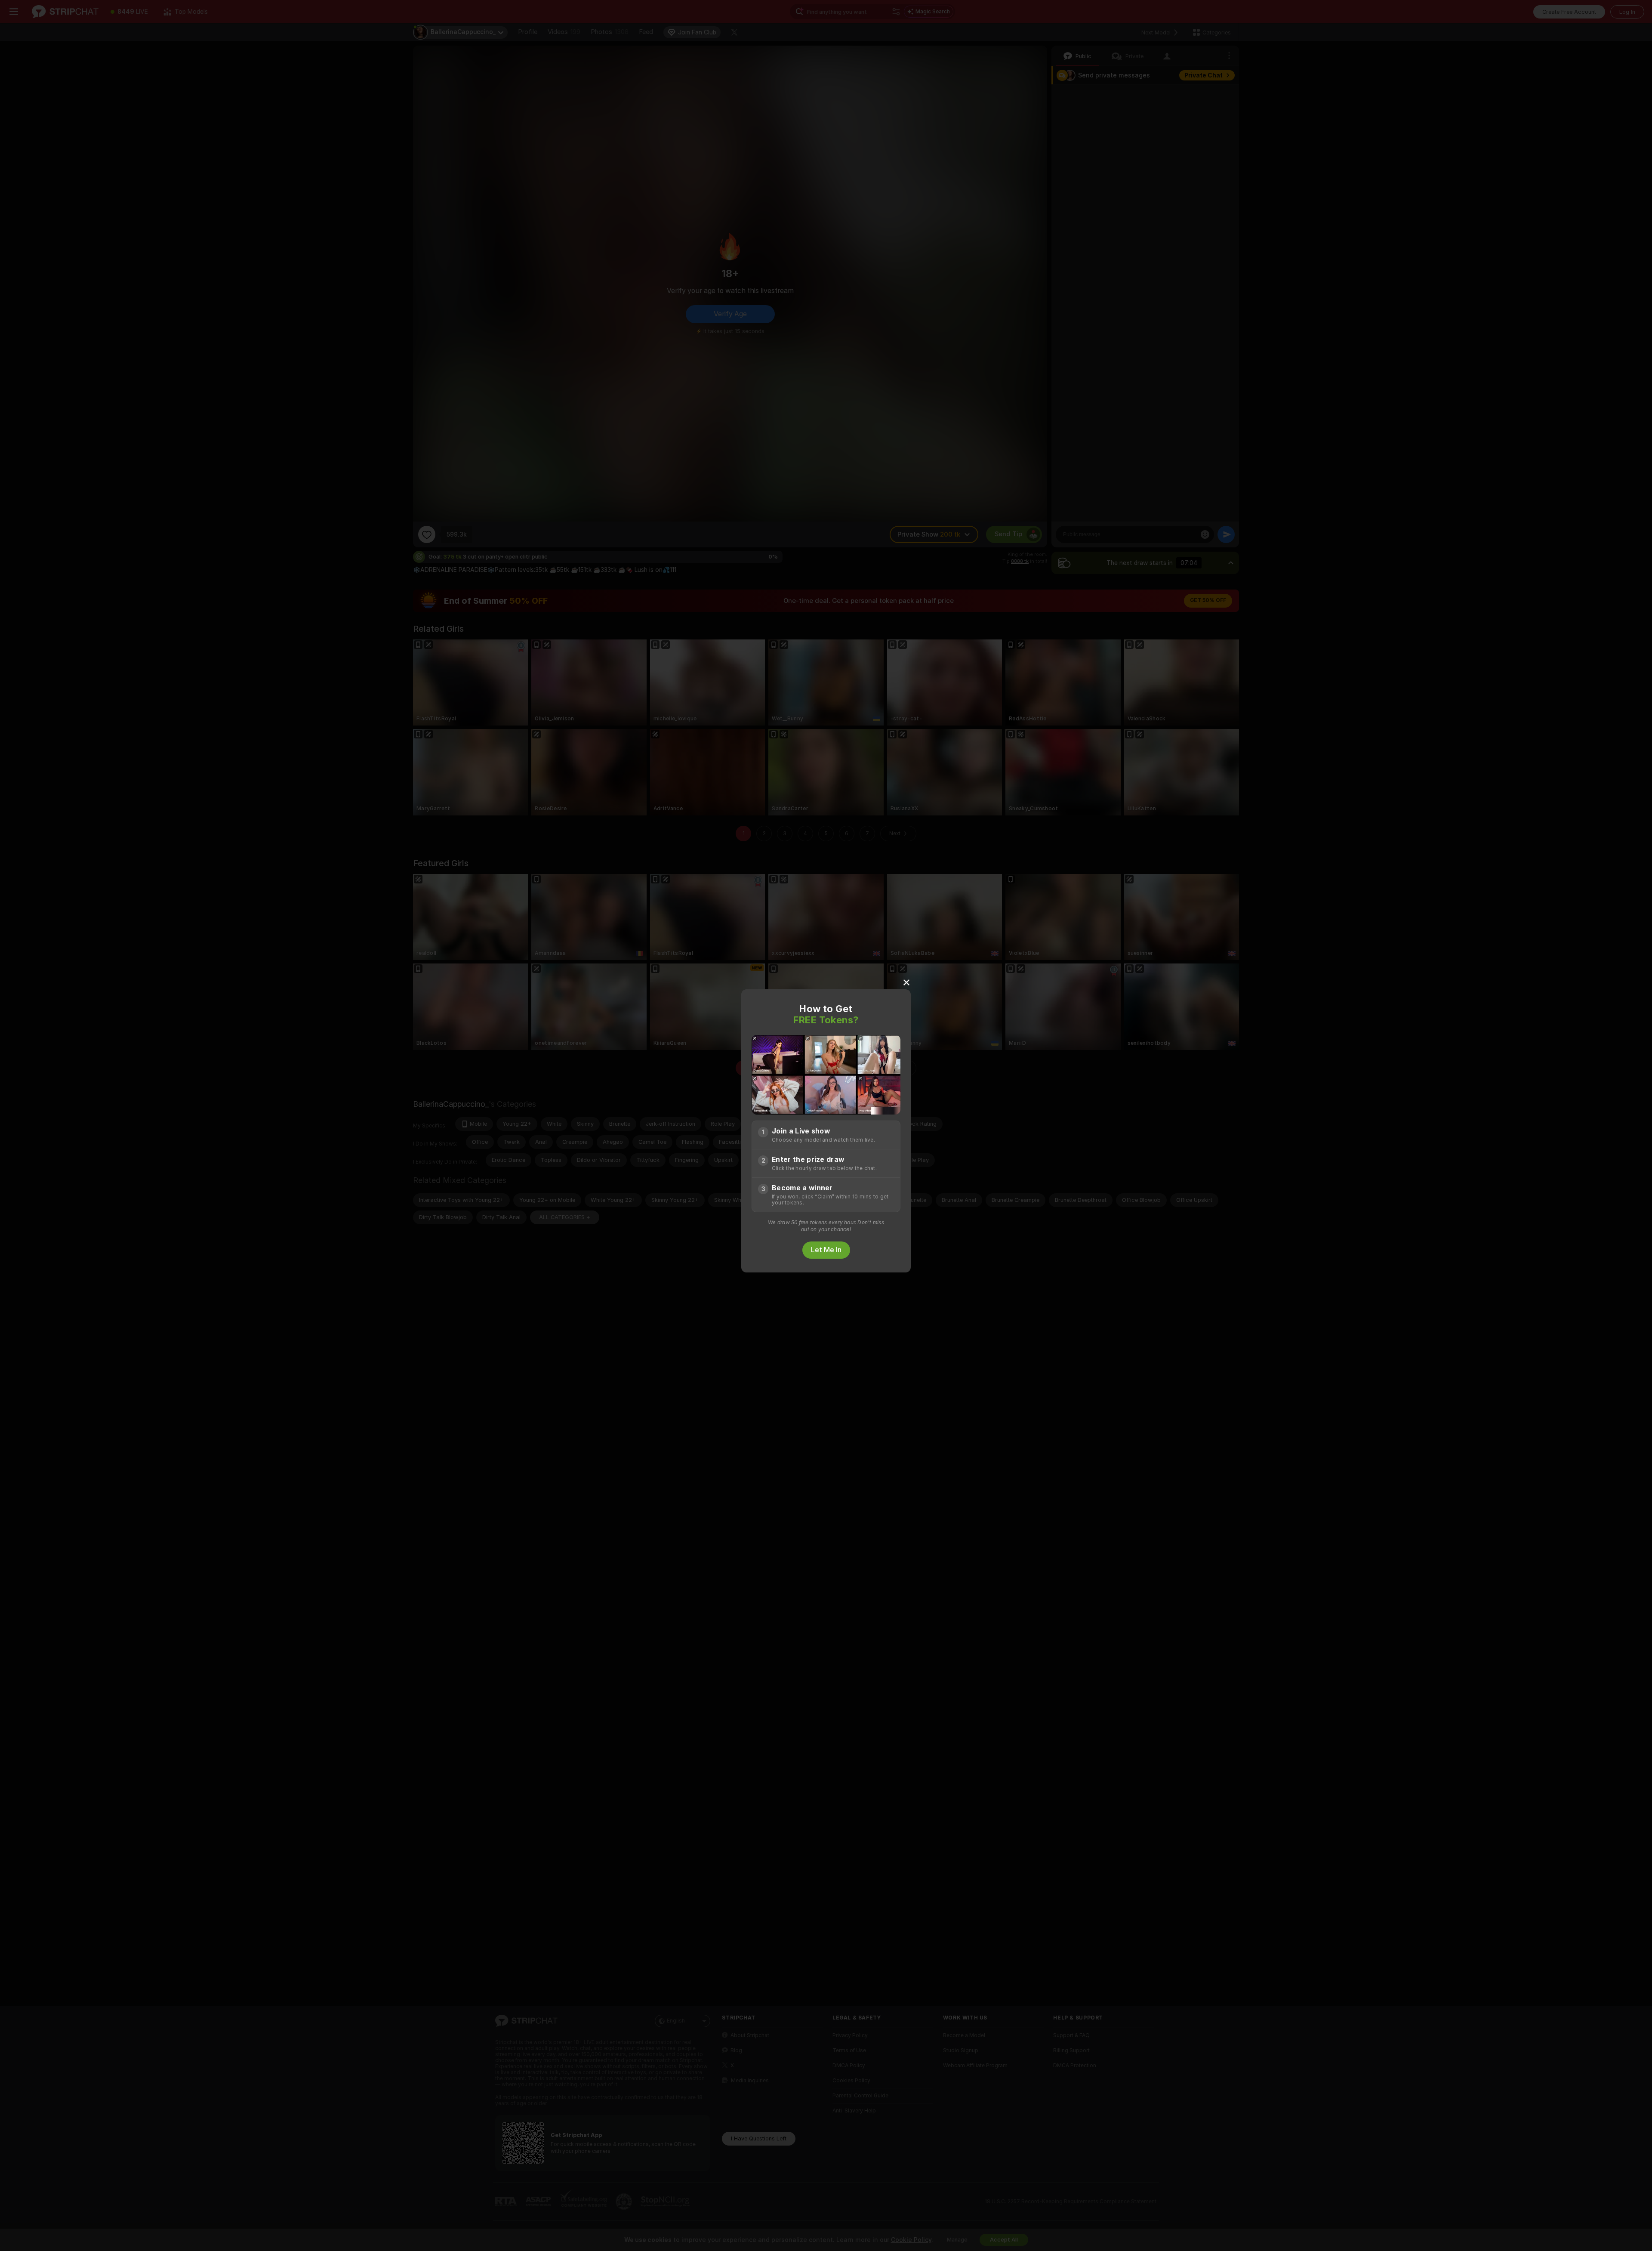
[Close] (906, 982)
